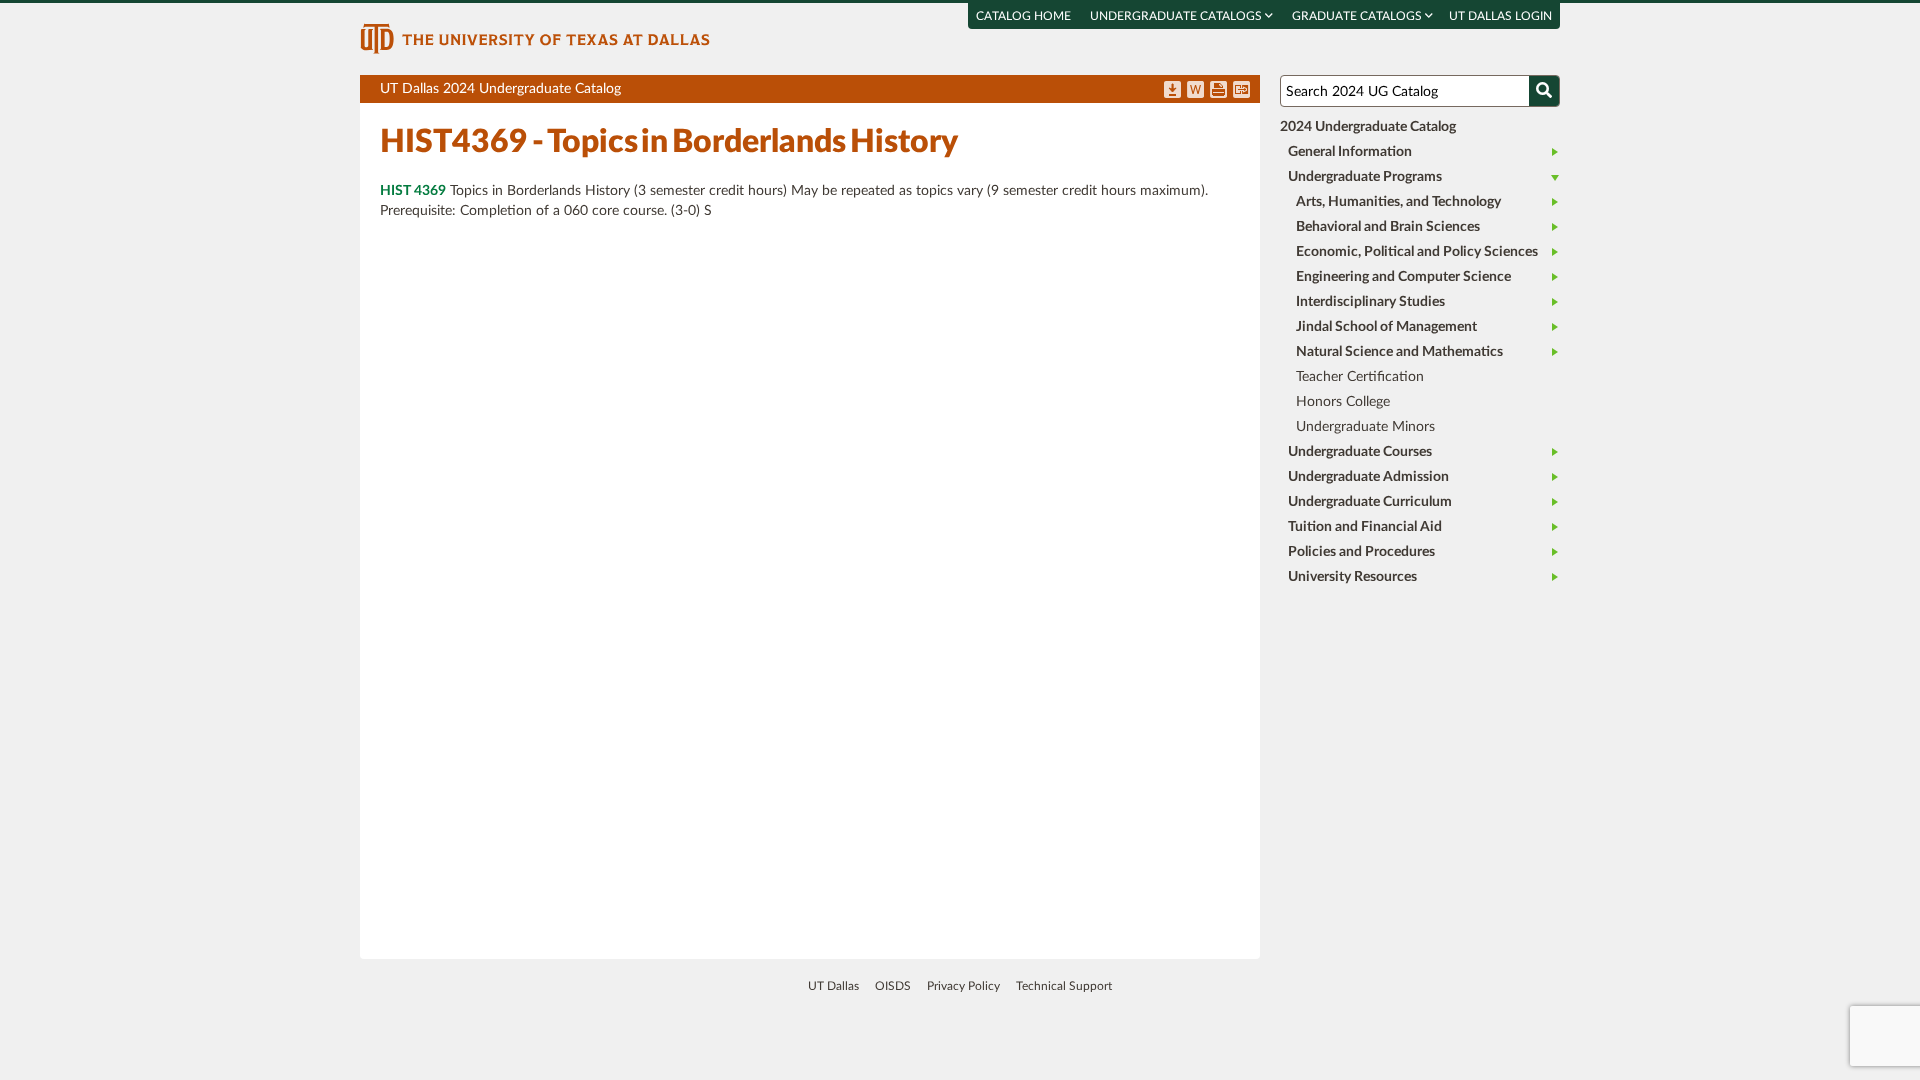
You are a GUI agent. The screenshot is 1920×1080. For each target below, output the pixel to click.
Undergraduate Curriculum (1370, 502)
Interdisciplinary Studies (1370, 302)
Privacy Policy (963, 986)
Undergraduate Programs (1365, 177)
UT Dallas (833, 986)
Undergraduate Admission (1368, 477)
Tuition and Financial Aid (1365, 527)
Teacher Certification (1360, 377)
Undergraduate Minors (1365, 427)
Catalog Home (1023, 16)
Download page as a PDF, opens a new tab (1172, 91)
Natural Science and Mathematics (1399, 352)
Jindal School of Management (1386, 327)
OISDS (893, 986)
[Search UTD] (1544, 91)
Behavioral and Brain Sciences (1388, 227)
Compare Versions (1241, 91)
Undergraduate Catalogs (1177, 16)
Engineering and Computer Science (1403, 277)
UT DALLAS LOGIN (1500, 16)
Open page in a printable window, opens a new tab (1218, 91)
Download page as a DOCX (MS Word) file (1195, 91)
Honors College (1343, 402)
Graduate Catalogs (1358, 16)
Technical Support (1064, 986)
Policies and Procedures (1361, 552)
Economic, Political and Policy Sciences (1417, 252)
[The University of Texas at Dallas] (535, 38)
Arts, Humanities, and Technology (1398, 202)
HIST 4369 (413, 191)
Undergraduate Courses (1360, 452)
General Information (1350, 152)
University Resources (1352, 577)
